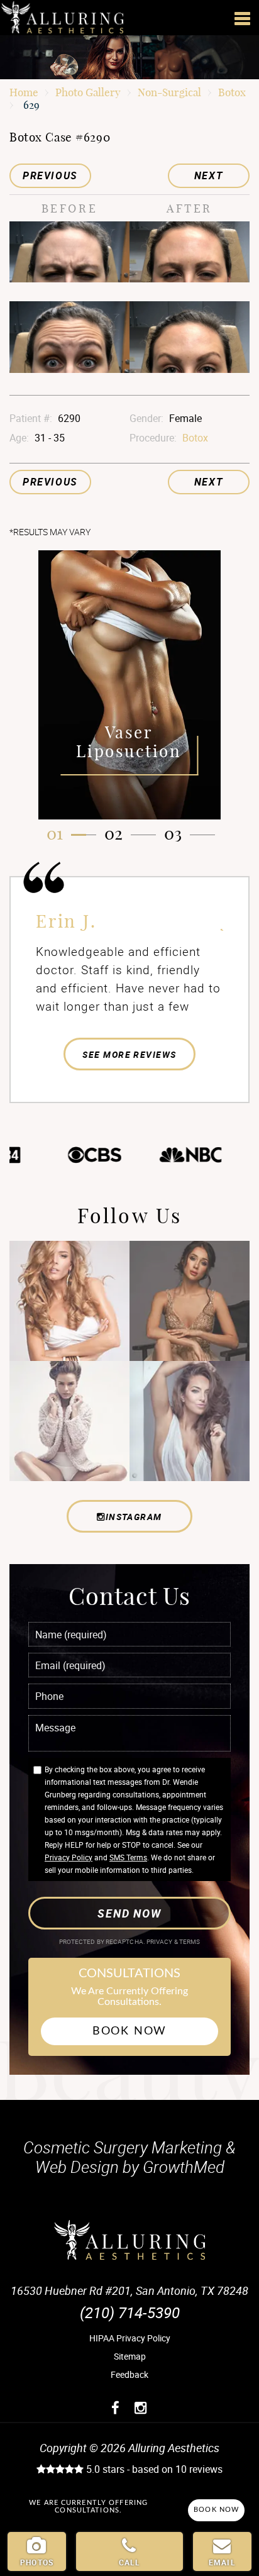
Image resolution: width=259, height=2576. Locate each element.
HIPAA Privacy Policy (130, 2338)
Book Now (129, 2031)
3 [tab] (178, 834)
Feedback (129, 2374)
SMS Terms (128, 1857)
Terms (189, 1942)
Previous (50, 175)
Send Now (129, 1913)
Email (222, 2562)
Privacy (160, 1942)
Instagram (134, 1517)
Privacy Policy (69, 1857)
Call (130, 2562)
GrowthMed (184, 2167)
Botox (232, 92)
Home (24, 92)
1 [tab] (60, 834)
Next (209, 175)
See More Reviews (129, 1054)
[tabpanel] (129, 685)
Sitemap (130, 2356)
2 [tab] (118, 834)
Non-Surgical (169, 92)
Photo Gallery (88, 92)
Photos (37, 2562)
